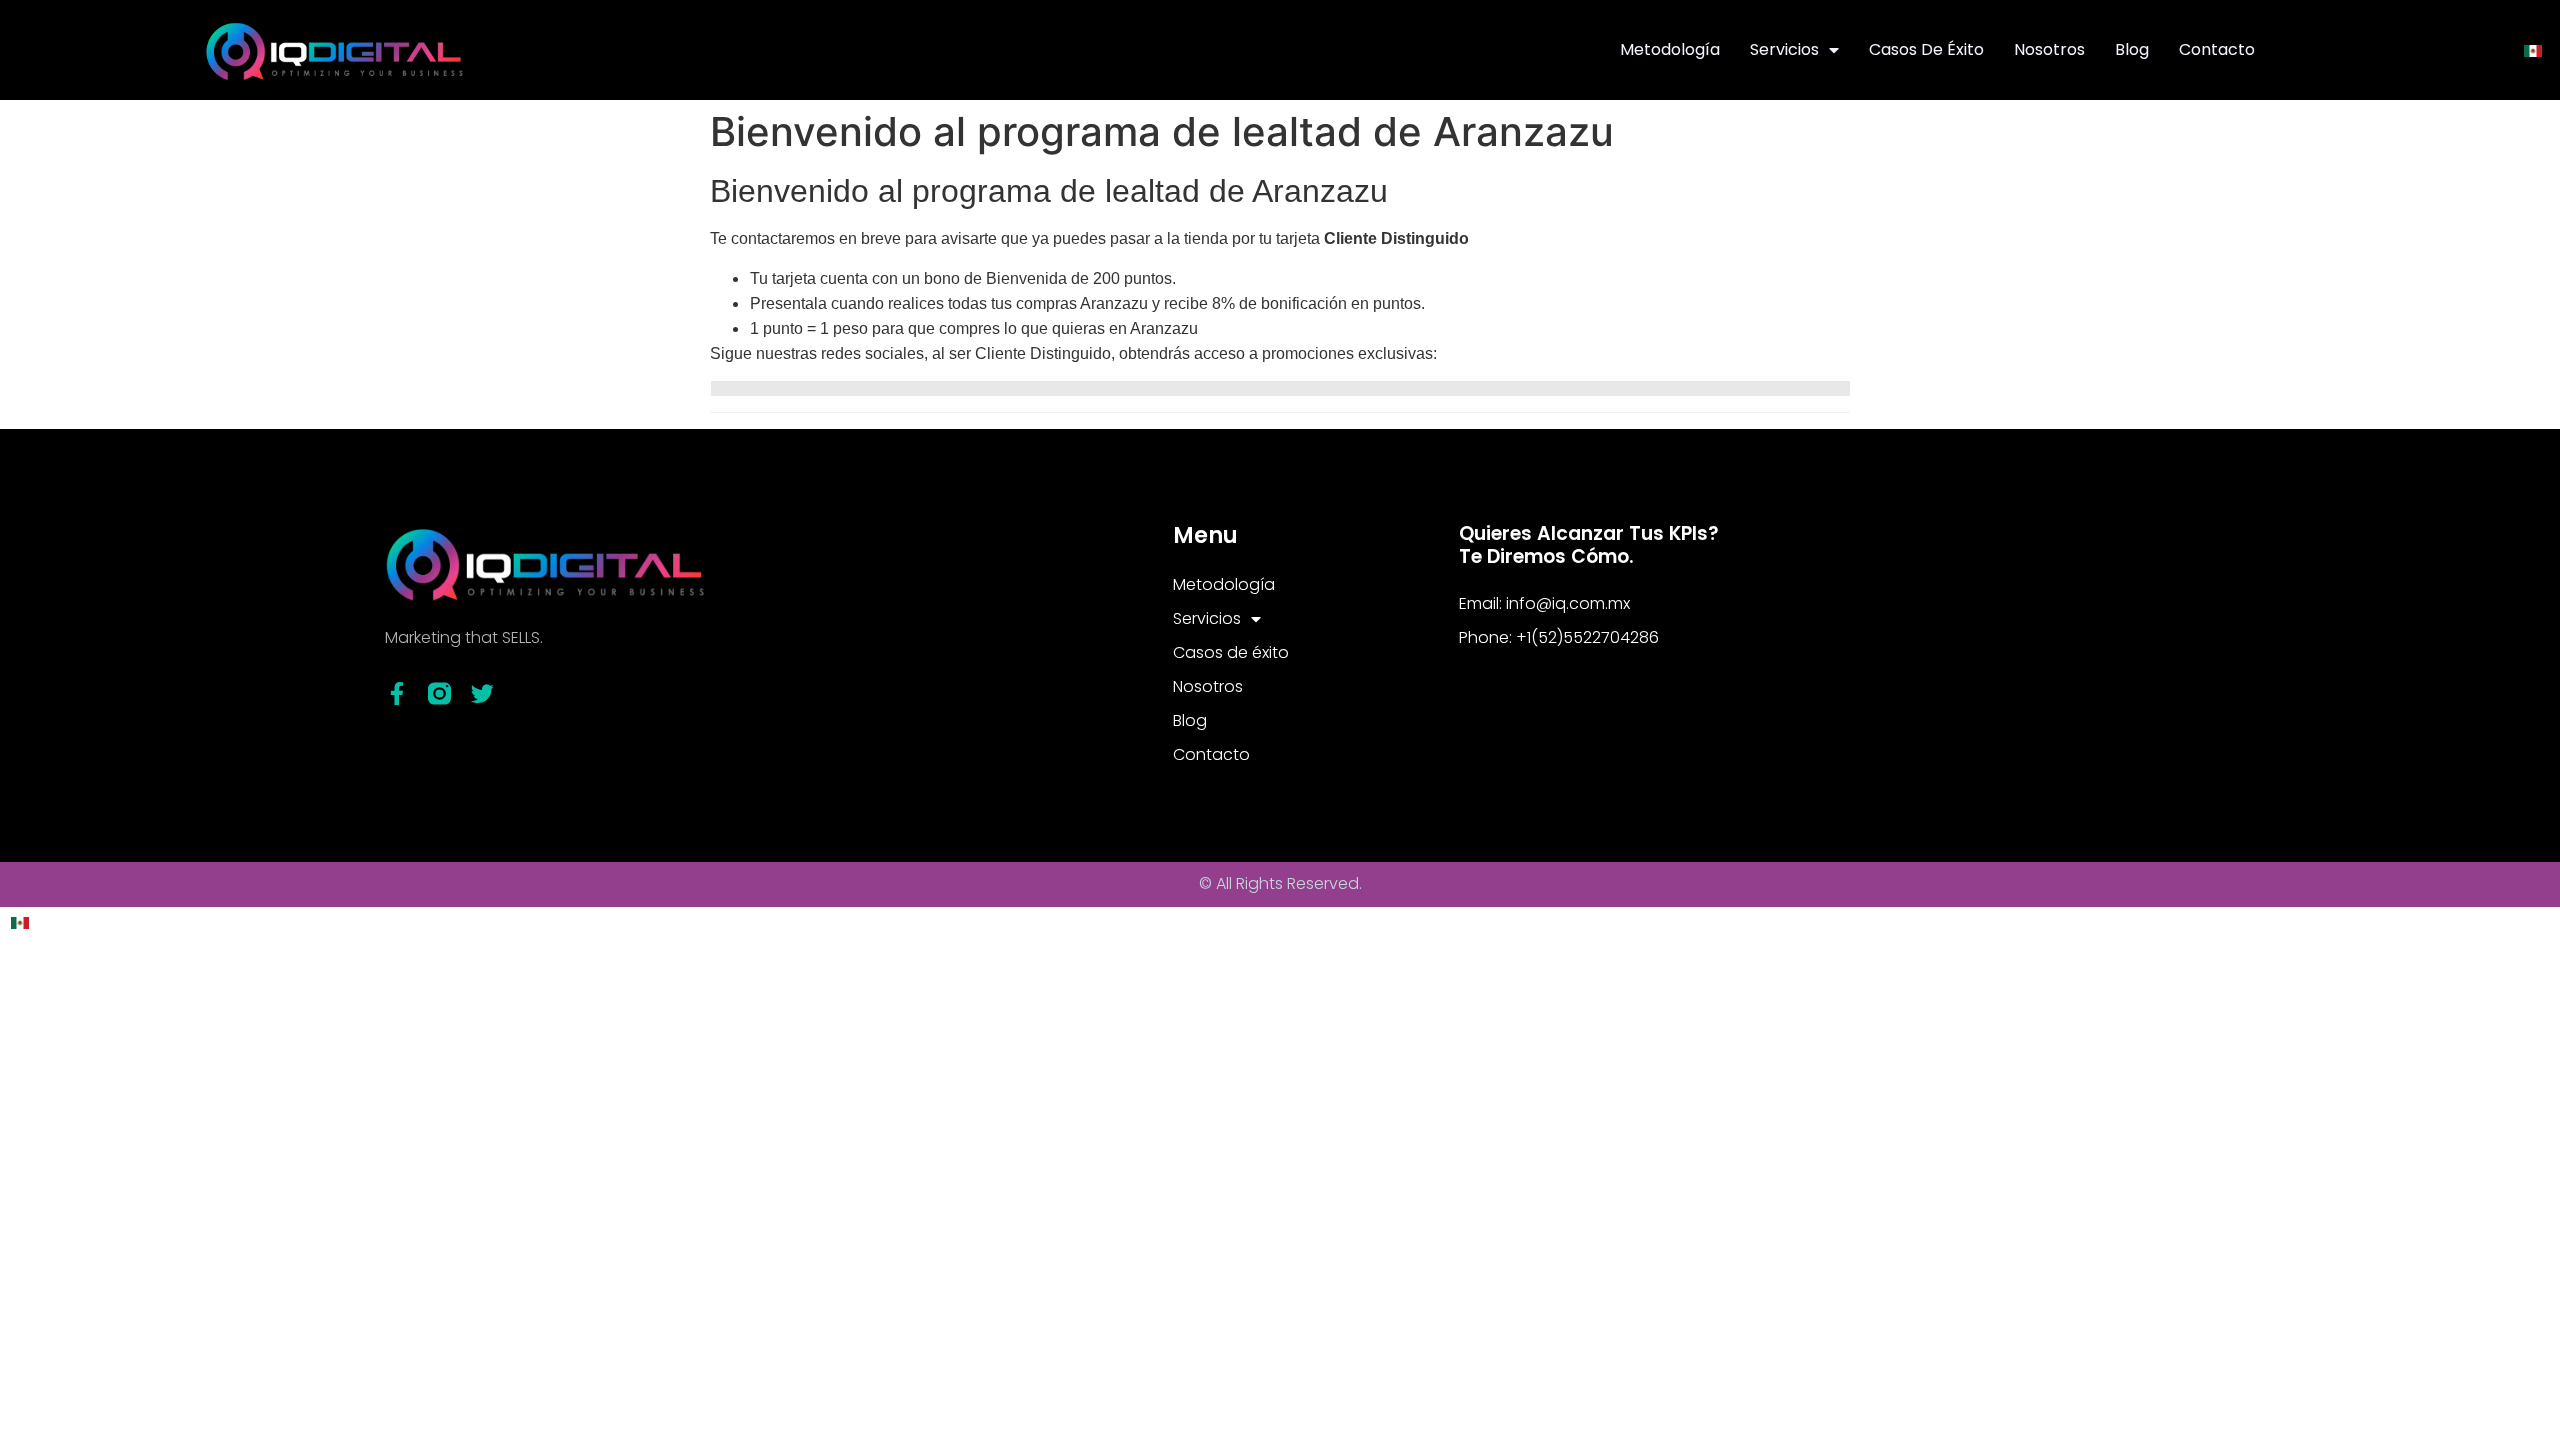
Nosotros (2049, 49)
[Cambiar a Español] (2533, 50)
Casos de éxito (1926, 49)
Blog (2132, 49)
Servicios (1784, 49)
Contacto (2217, 49)
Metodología (1670, 49)
